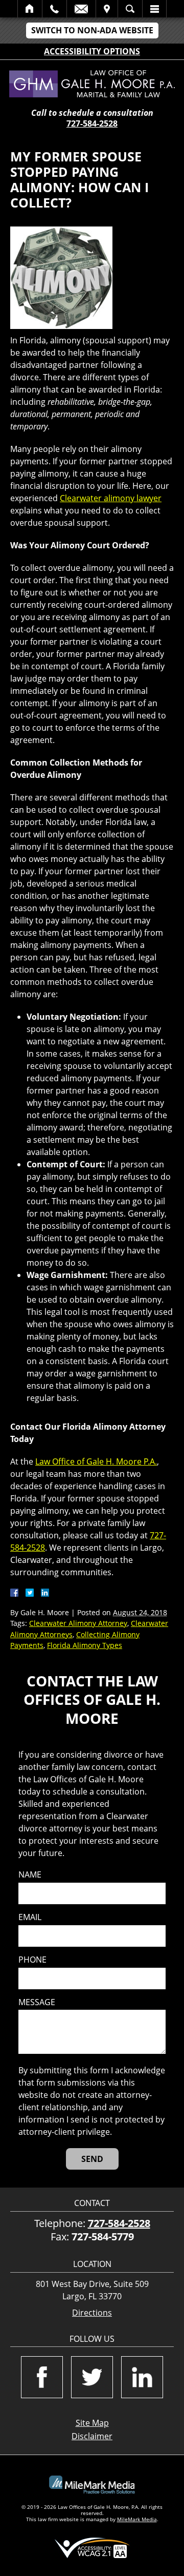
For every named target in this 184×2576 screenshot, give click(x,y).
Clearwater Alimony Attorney (78, 1623)
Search (130, 9)
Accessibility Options (92, 51)
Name (30, 1875)
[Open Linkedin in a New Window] (142, 2377)
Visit (107, 9)
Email (81, 9)
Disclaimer (92, 2436)
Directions (92, 2313)
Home (30, 9)
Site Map (92, 2423)
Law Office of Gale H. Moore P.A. (96, 1461)
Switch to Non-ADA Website (92, 30)
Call (54, 9)
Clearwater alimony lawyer (111, 498)
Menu (154, 9)
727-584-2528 (92, 123)
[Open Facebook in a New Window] (42, 2377)
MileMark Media (137, 2519)
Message (37, 2002)
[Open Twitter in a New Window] (92, 2377)
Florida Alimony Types (85, 1645)
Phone (32, 1960)
